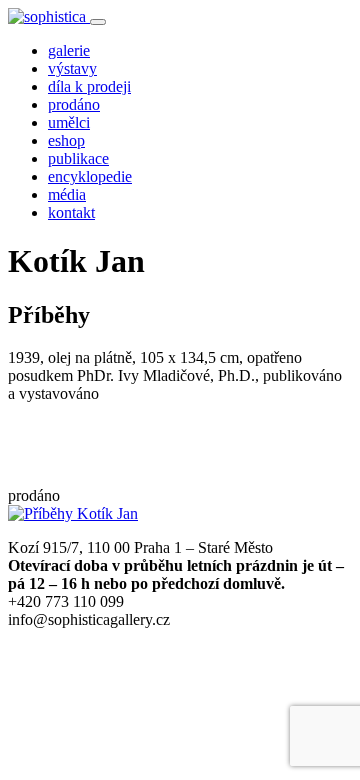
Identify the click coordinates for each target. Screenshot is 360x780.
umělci (69, 122)
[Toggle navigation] (98, 22)
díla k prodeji (89, 86)
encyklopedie (90, 176)
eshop (66, 140)
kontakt (71, 212)
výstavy (72, 68)
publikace (78, 158)
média (67, 194)
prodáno (74, 104)
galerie (69, 50)
